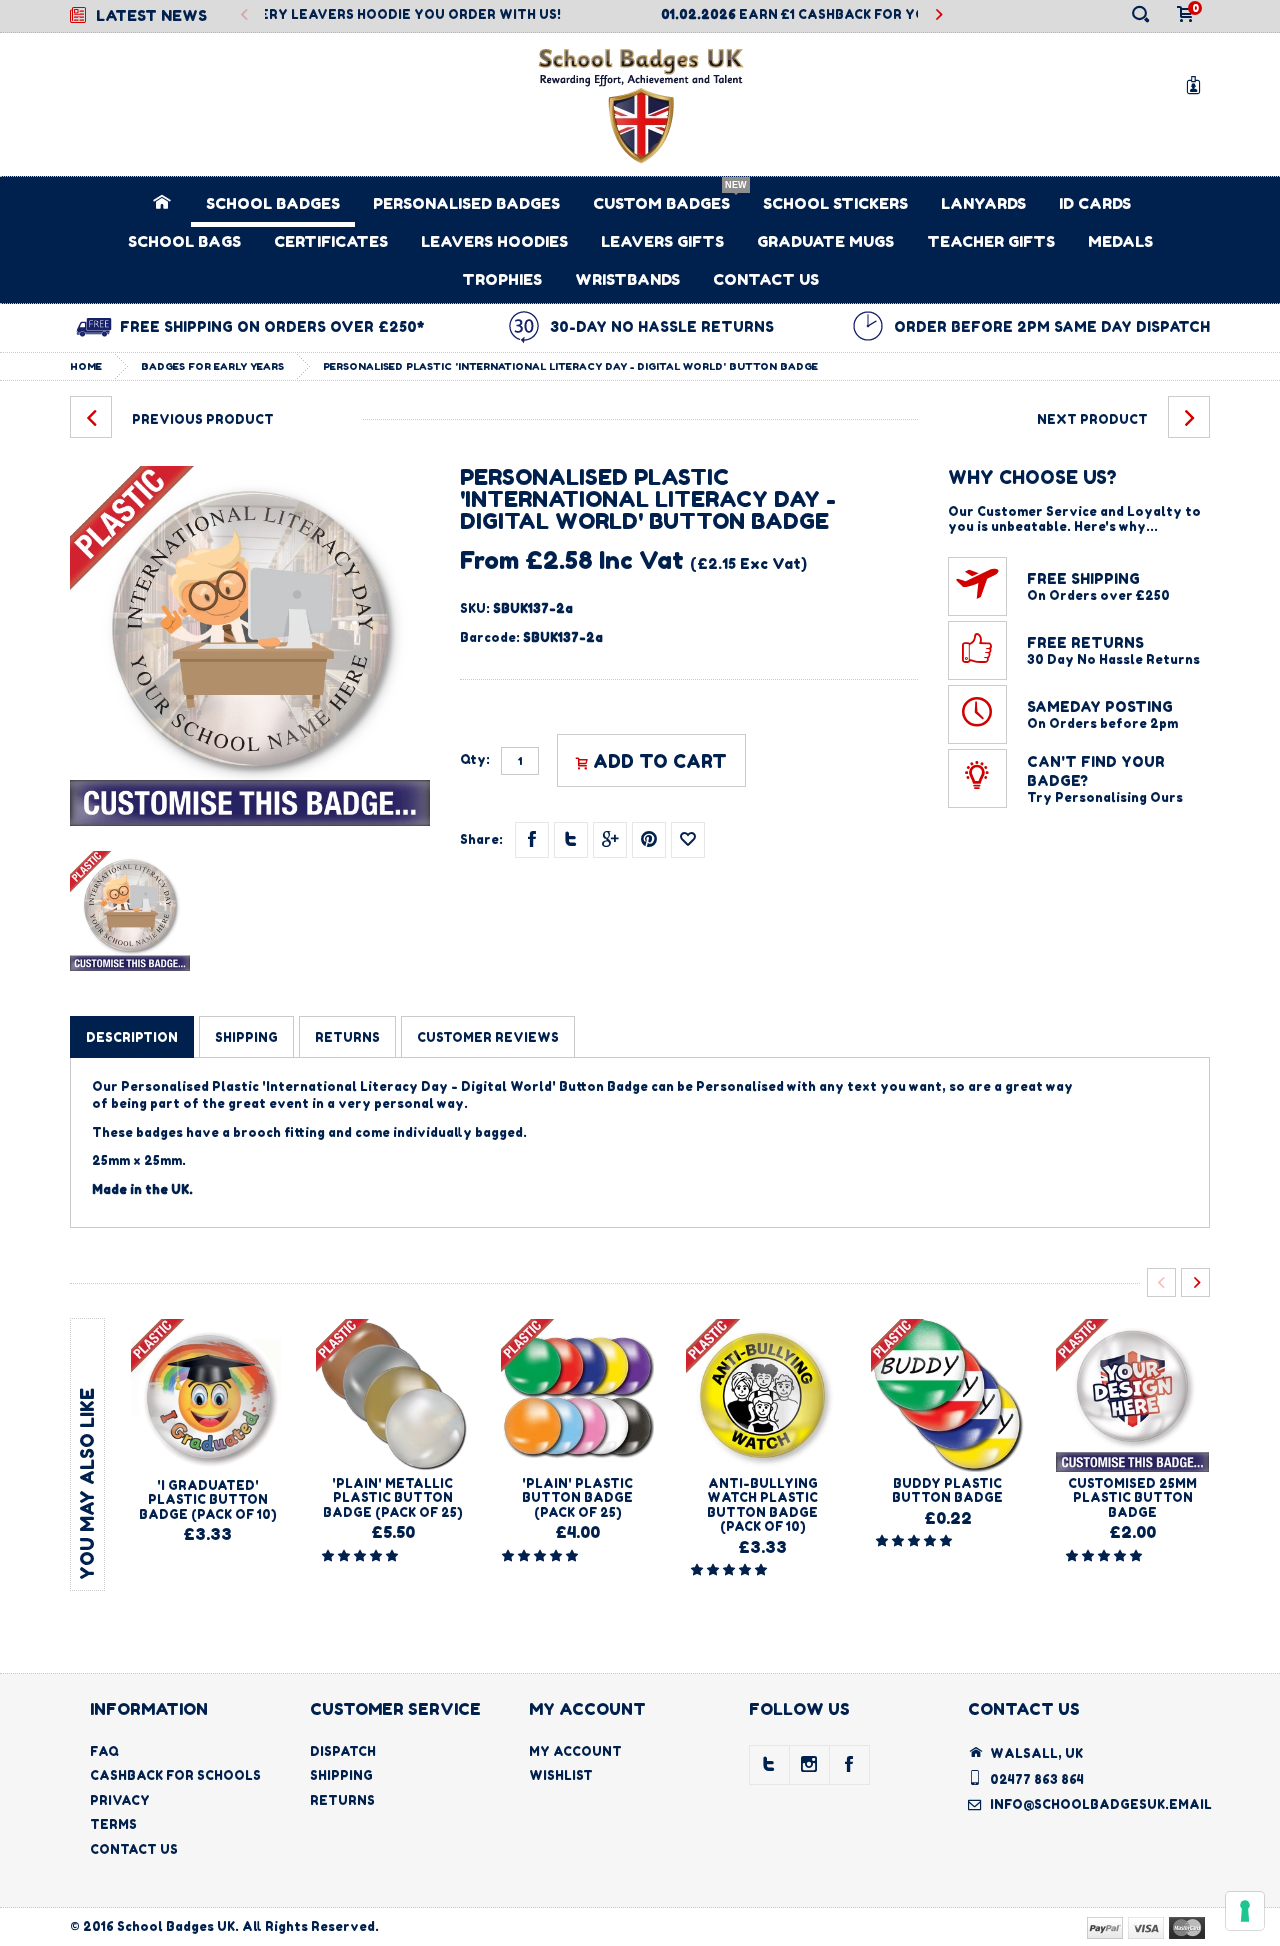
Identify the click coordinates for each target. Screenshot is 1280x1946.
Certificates (331, 241)
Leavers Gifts (662, 241)
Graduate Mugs (825, 241)
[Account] (1197, 84)
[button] (361, 1555)
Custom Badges (661, 203)
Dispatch (343, 1751)
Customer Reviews (488, 1037)
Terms (113, 1824)
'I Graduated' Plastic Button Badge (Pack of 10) (208, 1500)
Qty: (475, 760)
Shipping (341, 1775)
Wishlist (561, 1775)
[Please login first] (688, 840)
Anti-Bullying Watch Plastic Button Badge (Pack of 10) (762, 1505)
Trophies (502, 279)
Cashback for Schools (175, 1775)
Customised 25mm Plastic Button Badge (1132, 1498)
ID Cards (1095, 203)
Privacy (120, 1800)
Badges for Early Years (212, 366)
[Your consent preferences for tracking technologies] (1245, 1911)
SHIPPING (246, 1037)
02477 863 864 (1037, 1779)
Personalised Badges (466, 203)
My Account (575, 1751)
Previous (244, 15)
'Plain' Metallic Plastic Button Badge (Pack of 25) (393, 1498)
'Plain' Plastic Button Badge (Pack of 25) (577, 1498)
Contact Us (766, 279)
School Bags (184, 241)
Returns (342, 1800)
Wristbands (627, 279)
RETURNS (347, 1037)
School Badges (273, 203)
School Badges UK (176, 1926)
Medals (1120, 241)
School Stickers (835, 203)
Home (86, 366)
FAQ (104, 1751)
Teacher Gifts (991, 241)
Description (132, 1037)
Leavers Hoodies (494, 241)
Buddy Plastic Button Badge (947, 1490)
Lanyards (983, 203)
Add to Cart (660, 761)
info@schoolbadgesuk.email (1101, 1804)
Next (938, 15)
